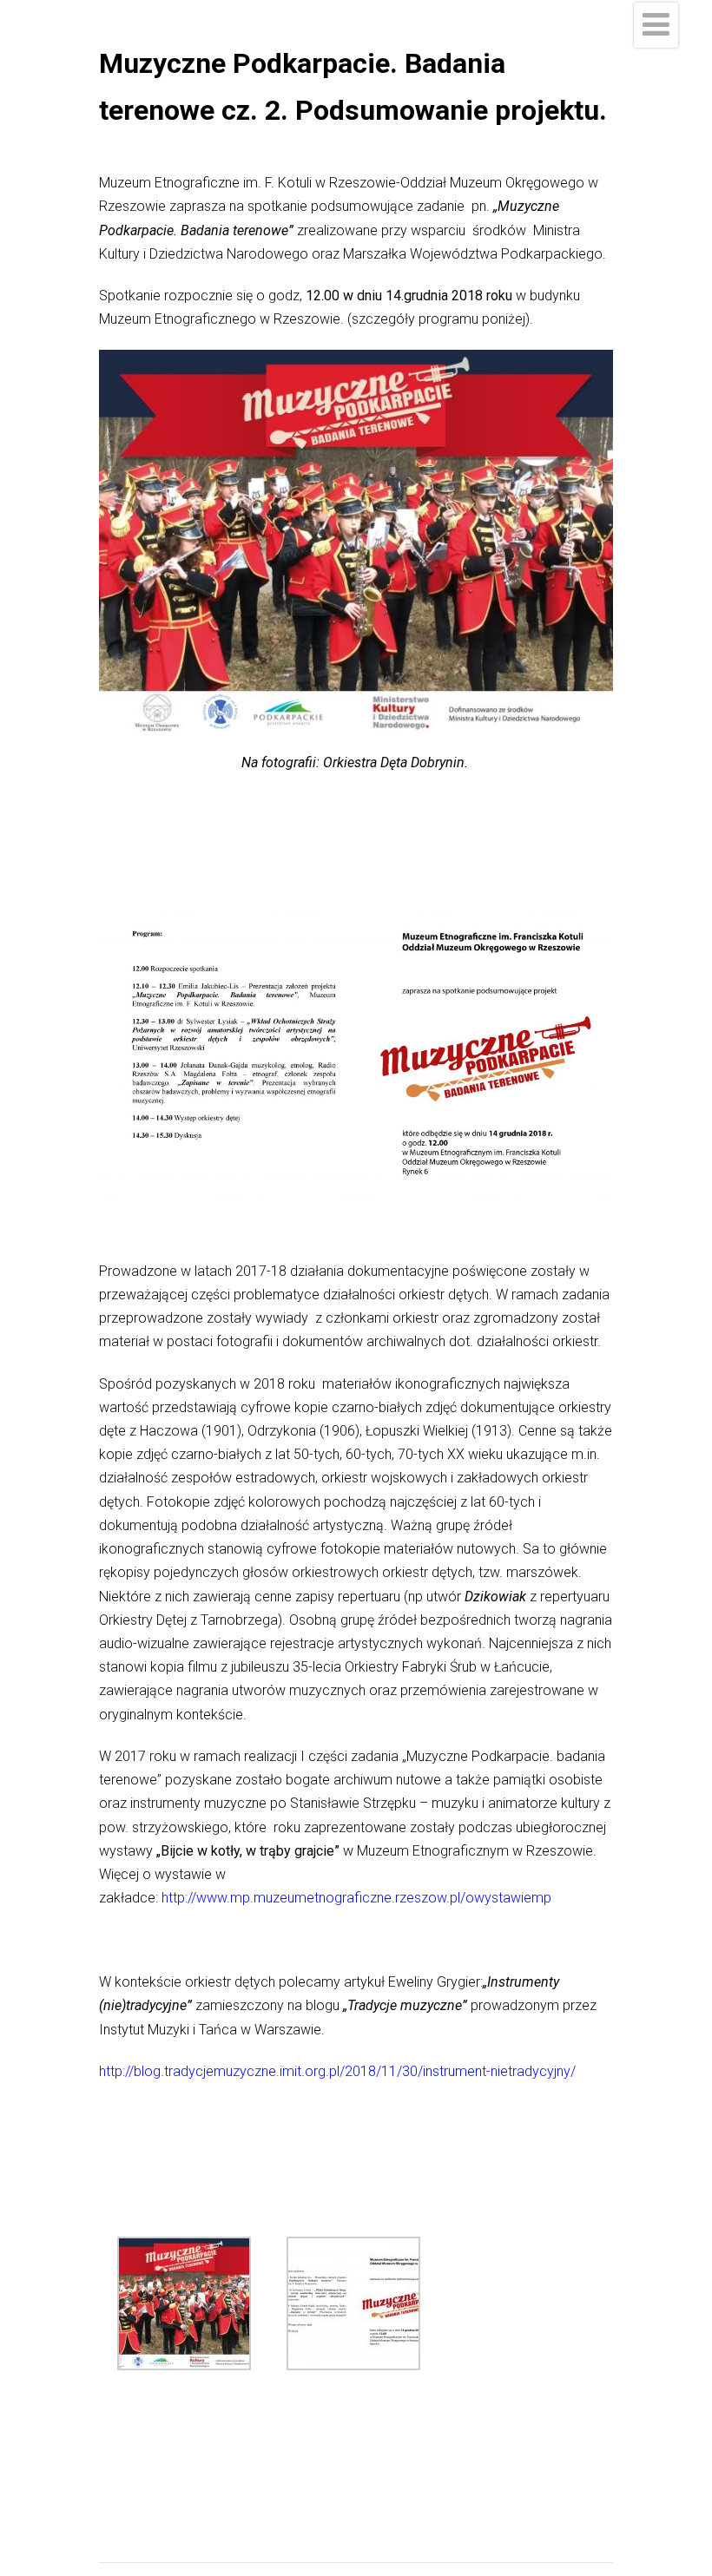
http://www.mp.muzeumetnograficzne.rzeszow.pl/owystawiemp (356, 1898)
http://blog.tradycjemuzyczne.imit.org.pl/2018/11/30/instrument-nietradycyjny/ (337, 2071)
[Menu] (656, 25)
